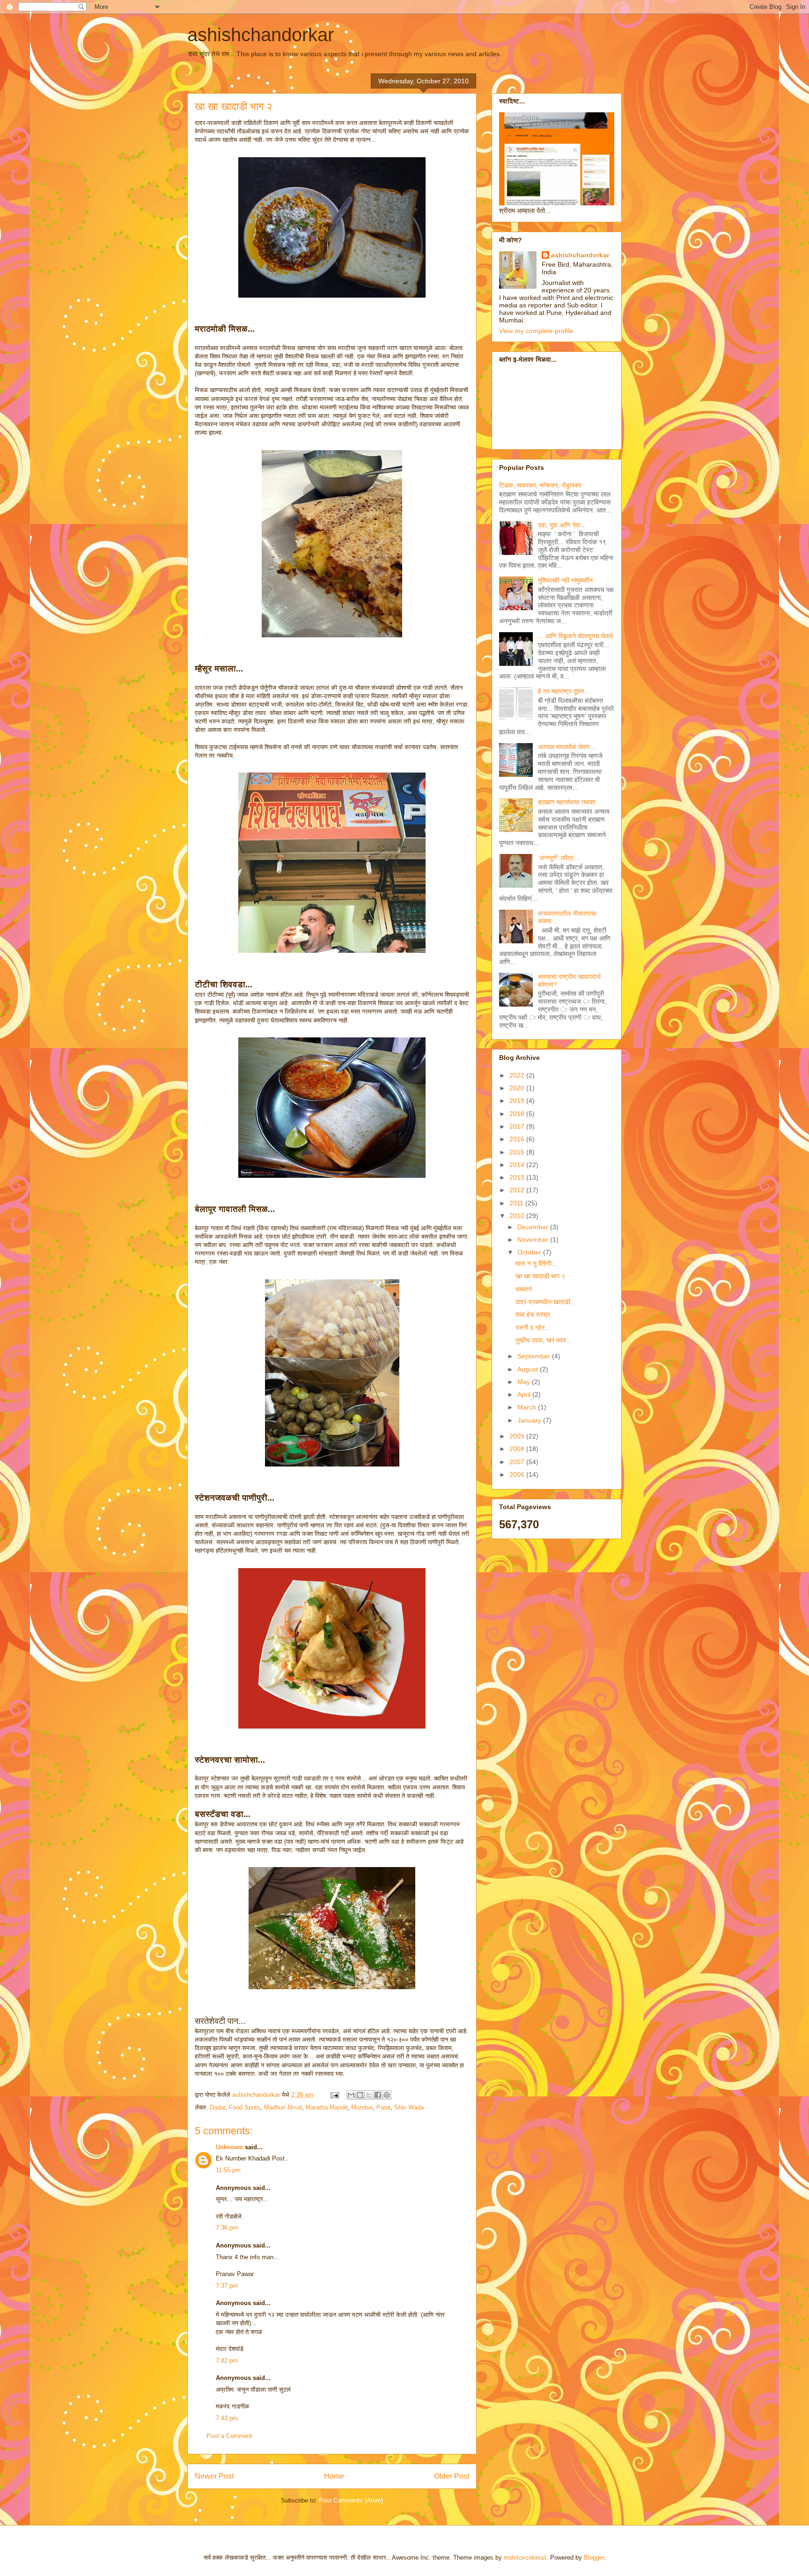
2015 (518, 1152)
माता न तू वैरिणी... (536, 1263)
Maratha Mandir (327, 2107)
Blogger (594, 2558)
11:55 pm (228, 2170)
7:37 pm (227, 2286)
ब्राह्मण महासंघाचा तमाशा (567, 802)
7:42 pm (227, 2361)
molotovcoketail (525, 2558)
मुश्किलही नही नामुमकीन (565, 580)
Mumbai (362, 2107)
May (525, 1382)
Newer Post (214, 2476)
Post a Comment (229, 2436)
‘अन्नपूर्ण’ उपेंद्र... (559, 858)
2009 (518, 1436)
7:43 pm (227, 2418)
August (529, 1369)
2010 (518, 1216)
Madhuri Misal (283, 2107)
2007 (518, 1462)
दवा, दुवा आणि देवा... (562, 525)
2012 (518, 1190)
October (530, 1252)
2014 (518, 1165)
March (528, 1407)
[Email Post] (334, 2095)
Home (334, 2476)
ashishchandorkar (261, 35)
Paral (383, 2107)
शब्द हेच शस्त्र (533, 1314)
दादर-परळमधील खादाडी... (546, 1302)
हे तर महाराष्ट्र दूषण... (564, 691)
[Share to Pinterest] (387, 2095)
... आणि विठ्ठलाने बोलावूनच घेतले (575, 636)
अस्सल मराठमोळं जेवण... (567, 747)
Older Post (452, 2476)
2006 (518, 1474)
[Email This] (351, 2095)
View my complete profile (536, 331)
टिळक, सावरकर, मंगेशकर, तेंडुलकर (540, 485)
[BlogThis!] (360, 2095)
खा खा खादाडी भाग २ (540, 1276)
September (535, 1356)
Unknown (229, 2147)
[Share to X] (369, 2095)
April (525, 1394)
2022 (518, 1075)
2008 (518, 1449)
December (534, 1227)
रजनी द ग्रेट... (533, 1328)
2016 (518, 1139)
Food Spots (245, 2107)
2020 (518, 1088)
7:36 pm (227, 2228)
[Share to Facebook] (378, 2095)
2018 (518, 1114)
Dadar (217, 2107)
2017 (518, 1126)
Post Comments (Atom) (351, 2500)
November (534, 1240)
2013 (518, 1177)
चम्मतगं (524, 1289)
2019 (518, 1101)
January (530, 1420)
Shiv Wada (409, 2107)
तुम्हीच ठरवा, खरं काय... (544, 1340)
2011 (517, 1203)
